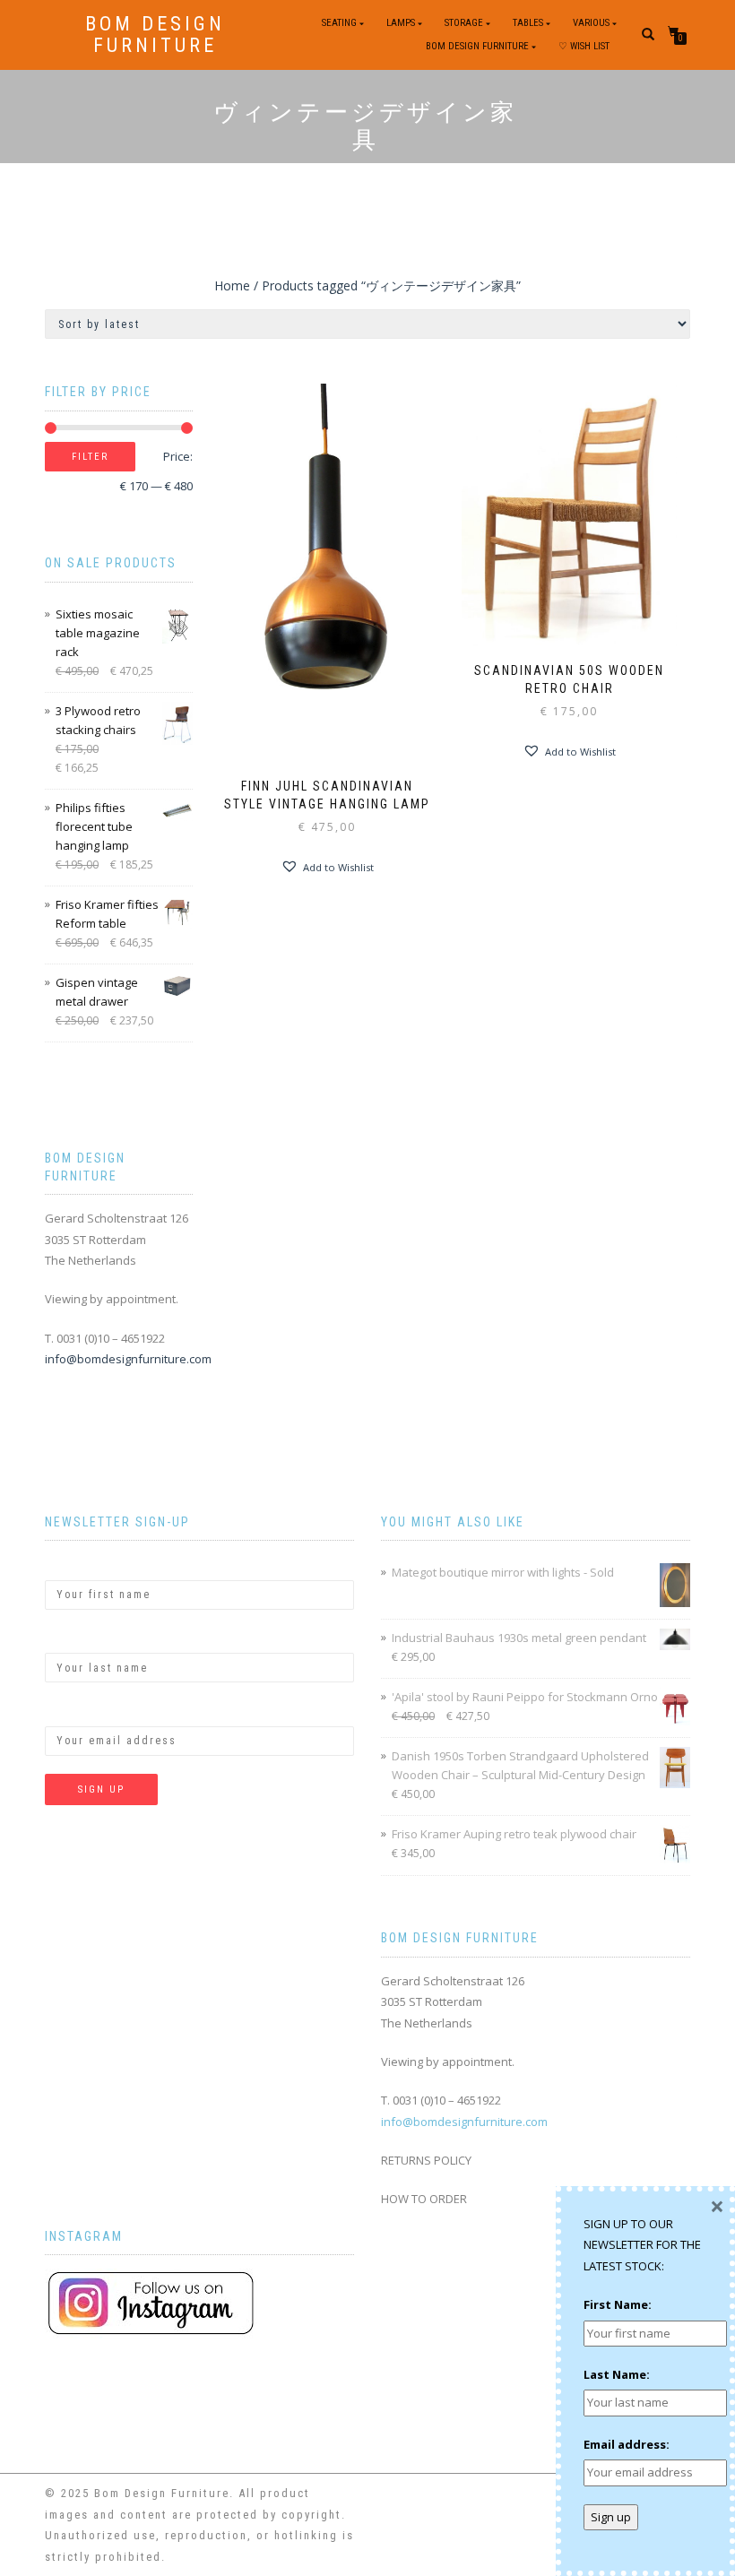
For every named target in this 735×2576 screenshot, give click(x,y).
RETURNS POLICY (426, 2160)
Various (591, 23)
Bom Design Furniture (155, 35)
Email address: (88, 1710)
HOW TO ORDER (424, 2199)
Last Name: (78, 1638)
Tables (528, 23)
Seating (339, 23)
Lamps (401, 23)
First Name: (79, 1564)
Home (232, 285)
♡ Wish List (584, 46)
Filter (90, 457)
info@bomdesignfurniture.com (128, 1359)
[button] (327, 867)
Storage (464, 23)
